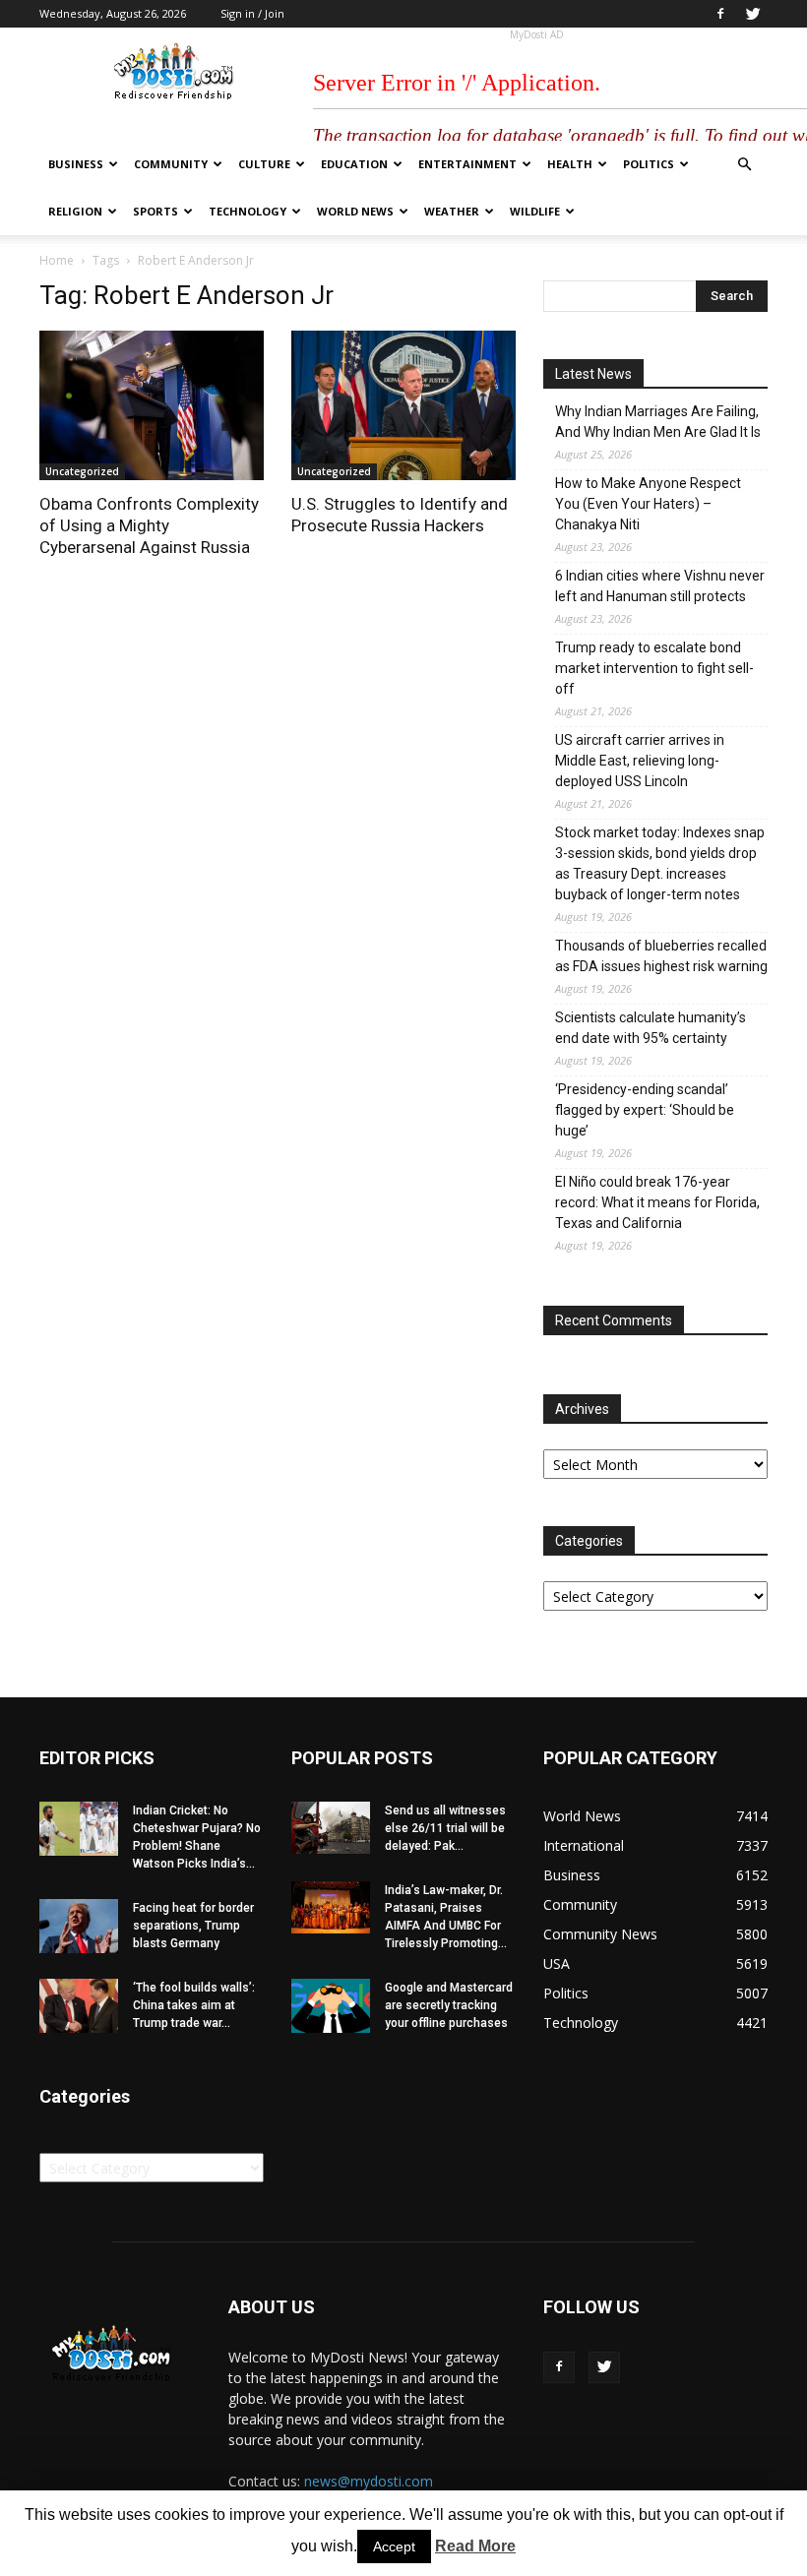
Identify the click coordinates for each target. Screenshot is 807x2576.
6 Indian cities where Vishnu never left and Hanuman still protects (660, 586)
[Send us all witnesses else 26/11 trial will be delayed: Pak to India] (331, 1828)
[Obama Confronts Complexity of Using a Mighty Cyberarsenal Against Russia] (152, 405)
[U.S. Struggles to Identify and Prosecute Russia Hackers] (403, 405)
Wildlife (535, 211)
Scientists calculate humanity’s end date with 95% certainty (651, 1028)
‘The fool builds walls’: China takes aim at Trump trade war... (194, 2005)
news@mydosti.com (369, 2481)
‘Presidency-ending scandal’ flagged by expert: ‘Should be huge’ (645, 1110)
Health (570, 164)
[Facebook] (720, 14)
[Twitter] (753, 14)
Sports (155, 211)
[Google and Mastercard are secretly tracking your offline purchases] (331, 2006)
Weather (452, 211)
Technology (248, 211)
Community (171, 164)
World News (355, 211)
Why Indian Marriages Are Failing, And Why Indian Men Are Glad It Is (658, 422)
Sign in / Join (252, 13)
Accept (394, 2546)
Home (57, 260)
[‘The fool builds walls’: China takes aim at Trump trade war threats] (79, 2006)
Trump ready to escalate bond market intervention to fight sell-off (654, 668)
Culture (264, 164)
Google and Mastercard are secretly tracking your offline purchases (449, 2005)
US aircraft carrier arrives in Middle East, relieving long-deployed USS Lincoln (640, 761)
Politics (649, 164)
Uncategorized (82, 471)
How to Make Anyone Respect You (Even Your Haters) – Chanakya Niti (648, 504)
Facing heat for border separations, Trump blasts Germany (193, 1926)
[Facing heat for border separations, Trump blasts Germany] (79, 1926)
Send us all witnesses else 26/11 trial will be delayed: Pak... (445, 1828)
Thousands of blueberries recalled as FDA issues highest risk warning (661, 956)
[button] (744, 165)
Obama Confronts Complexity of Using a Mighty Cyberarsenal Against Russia (149, 525)
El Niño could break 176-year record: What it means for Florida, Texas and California (657, 1202)
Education (354, 164)
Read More (475, 2546)
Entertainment (467, 164)
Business (76, 164)
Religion (75, 211)
